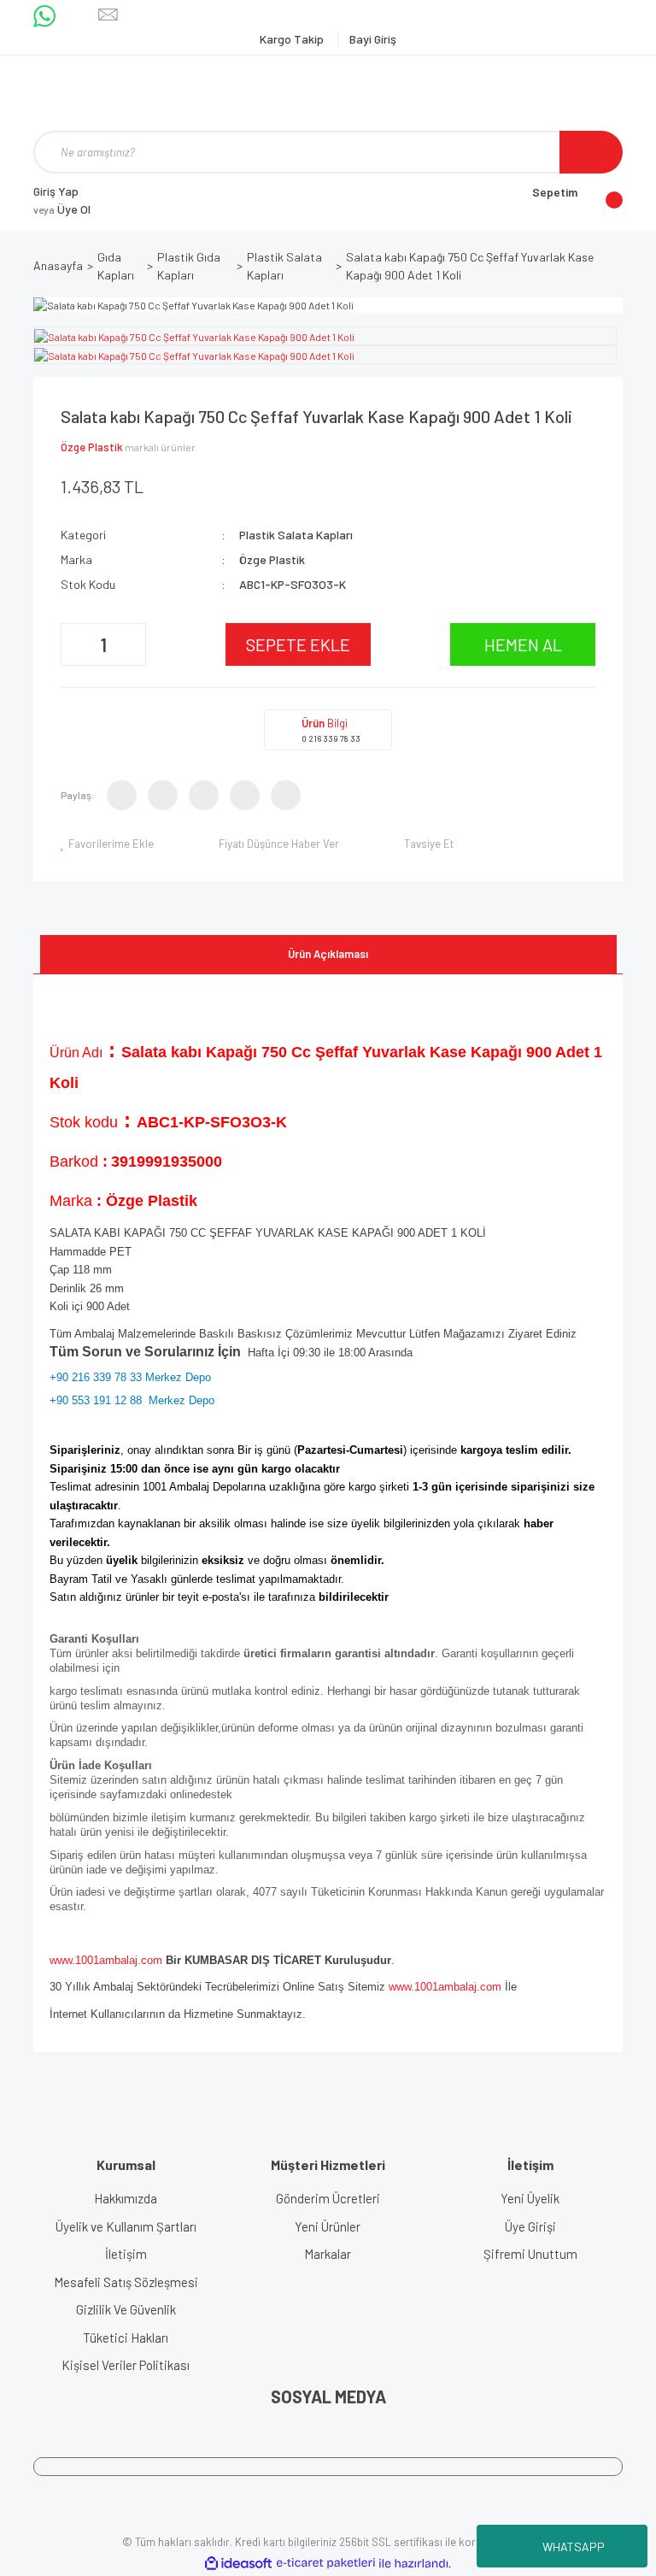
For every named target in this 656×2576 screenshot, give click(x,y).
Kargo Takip (293, 39)
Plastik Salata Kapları (296, 535)
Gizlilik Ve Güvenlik (126, 2309)
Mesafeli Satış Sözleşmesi (126, 2282)
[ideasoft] (238, 2564)
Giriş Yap (56, 191)
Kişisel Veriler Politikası (126, 2365)
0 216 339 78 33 (331, 738)
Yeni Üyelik (530, 2198)
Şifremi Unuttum (530, 2254)
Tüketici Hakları (126, 2338)
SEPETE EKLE (298, 644)
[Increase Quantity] (131, 644)
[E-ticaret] (326, 2563)
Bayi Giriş (373, 39)
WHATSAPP (574, 2547)
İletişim (126, 2254)
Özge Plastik (92, 447)
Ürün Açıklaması (328, 954)
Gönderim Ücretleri (328, 2198)
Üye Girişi (530, 2226)
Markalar (328, 2254)
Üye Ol (62, 209)
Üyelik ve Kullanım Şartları (126, 2226)
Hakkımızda (126, 2198)
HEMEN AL (523, 644)
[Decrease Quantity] (76, 644)
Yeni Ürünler (328, 2226)
